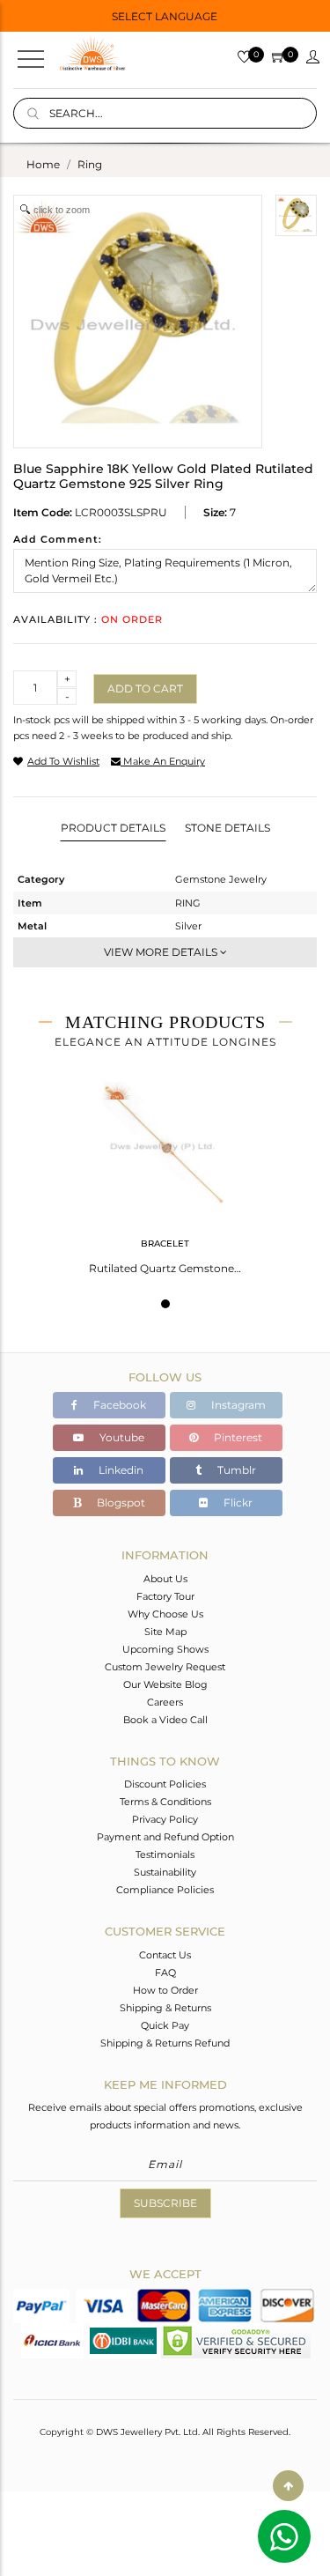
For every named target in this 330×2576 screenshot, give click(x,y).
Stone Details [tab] (227, 828)
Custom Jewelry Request (165, 1667)
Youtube (121, 1437)
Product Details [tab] (113, 828)
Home (43, 164)
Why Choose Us (165, 1614)
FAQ (165, 1973)
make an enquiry (163, 761)
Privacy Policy (165, 1819)
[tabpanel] (165, 1173)
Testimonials (165, 1854)
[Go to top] (288, 2486)
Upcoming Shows (165, 1649)
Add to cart (145, 688)
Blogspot (120, 1503)
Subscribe (165, 2203)
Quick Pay (165, 2025)
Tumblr (235, 1470)
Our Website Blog (165, 1684)
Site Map (165, 1632)
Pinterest (237, 1437)
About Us (165, 1579)
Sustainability (165, 1872)
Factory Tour (165, 1596)
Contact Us (165, 1955)
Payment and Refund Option (165, 1837)
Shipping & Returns (165, 2008)
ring (90, 164)
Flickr (237, 1503)
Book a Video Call (165, 1720)
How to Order (165, 1990)
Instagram (237, 1405)
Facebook (118, 1405)
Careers (165, 1702)
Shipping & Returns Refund (165, 2043)
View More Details (162, 952)
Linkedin (120, 1470)
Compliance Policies (165, 1890)
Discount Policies (165, 1784)
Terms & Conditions (165, 1802)
